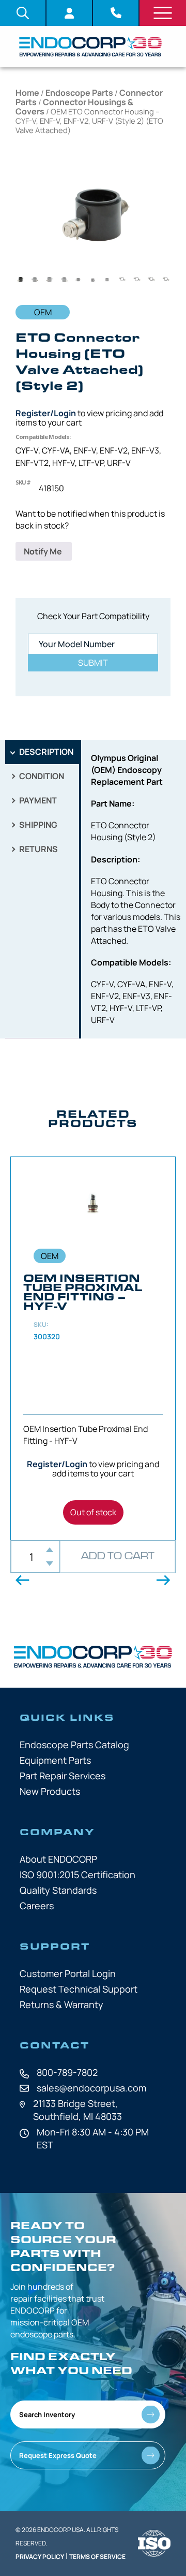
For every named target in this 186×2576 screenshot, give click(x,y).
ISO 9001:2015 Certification (78, 1875)
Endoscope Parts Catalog (74, 1745)
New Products (50, 1791)
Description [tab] (45, 752)
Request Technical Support (79, 1989)
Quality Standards (58, 1890)
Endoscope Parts (79, 93)
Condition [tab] (41, 776)
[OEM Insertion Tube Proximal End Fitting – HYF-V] (93, 1349)
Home (27, 93)
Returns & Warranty (61, 2004)
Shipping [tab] (37, 825)
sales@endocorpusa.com (91, 2088)
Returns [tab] (38, 849)
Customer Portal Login (68, 1973)
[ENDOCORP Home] (90, 47)
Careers (37, 1906)
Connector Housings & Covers (74, 107)
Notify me (44, 551)
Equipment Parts (55, 1760)
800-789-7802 (67, 2072)
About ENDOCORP (58, 1859)
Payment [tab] (37, 800)
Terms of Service (97, 2557)
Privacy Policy (40, 2557)
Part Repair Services (63, 1776)
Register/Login (46, 413)
